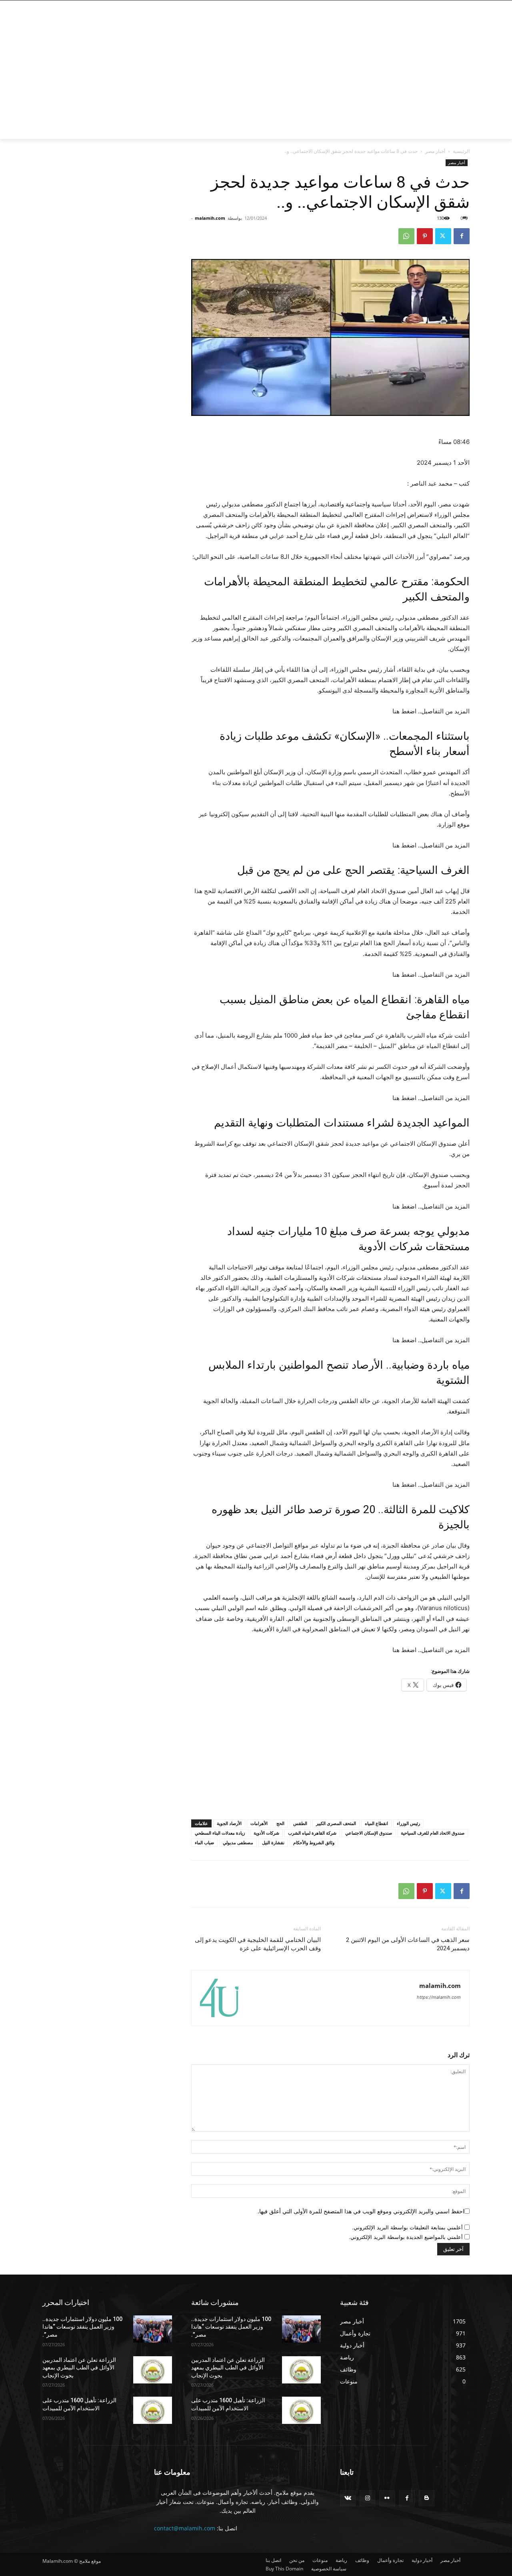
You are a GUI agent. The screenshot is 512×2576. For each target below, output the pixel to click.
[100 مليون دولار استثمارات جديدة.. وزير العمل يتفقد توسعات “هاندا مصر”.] (153, 2329)
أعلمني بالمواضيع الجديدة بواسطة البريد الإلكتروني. (406, 2237)
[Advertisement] (192, 79)
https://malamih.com (439, 1997)
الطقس (300, 1823)
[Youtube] (421, 6)
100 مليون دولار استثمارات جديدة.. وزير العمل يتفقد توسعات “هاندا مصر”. (82, 2327)
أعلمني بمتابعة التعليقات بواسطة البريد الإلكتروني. (407, 2227)
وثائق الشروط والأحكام (314, 1842)
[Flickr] (387, 2498)
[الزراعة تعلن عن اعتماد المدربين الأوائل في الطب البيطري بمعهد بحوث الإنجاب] (153, 2370)
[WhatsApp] (406, 236)
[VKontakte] (348, 2498)
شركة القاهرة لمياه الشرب (312, 1833)
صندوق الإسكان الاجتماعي (369, 1833)
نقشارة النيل (273, 1842)
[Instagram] (452, 6)
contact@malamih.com (185, 2528)
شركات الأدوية (266, 1833)
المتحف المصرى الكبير (336, 1823)
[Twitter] (441, 6)
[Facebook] (463, 6)
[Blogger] (427, 2498)
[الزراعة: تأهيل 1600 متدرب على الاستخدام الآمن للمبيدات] (153, 2410)
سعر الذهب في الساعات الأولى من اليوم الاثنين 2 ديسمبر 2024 (408, 1944)
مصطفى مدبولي (238, 1842)
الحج (280, 1823)
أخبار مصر (435, 151)
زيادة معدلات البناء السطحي (220, 1833)
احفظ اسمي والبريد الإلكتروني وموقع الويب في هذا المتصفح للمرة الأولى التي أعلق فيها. (361, 2211)
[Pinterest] (425, 236)
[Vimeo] (430, 6)
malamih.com (210, 218)
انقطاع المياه (376, 1823)
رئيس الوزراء (408, 1823)
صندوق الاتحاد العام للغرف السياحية (433, 1833)
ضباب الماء (204, 1842)
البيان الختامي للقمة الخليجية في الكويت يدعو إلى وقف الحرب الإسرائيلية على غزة (258, 1944)
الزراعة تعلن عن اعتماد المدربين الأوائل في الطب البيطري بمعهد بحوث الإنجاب (79, 2368)
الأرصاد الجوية (229, 1823)
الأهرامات (259, 1823)
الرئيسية (461, 151)
